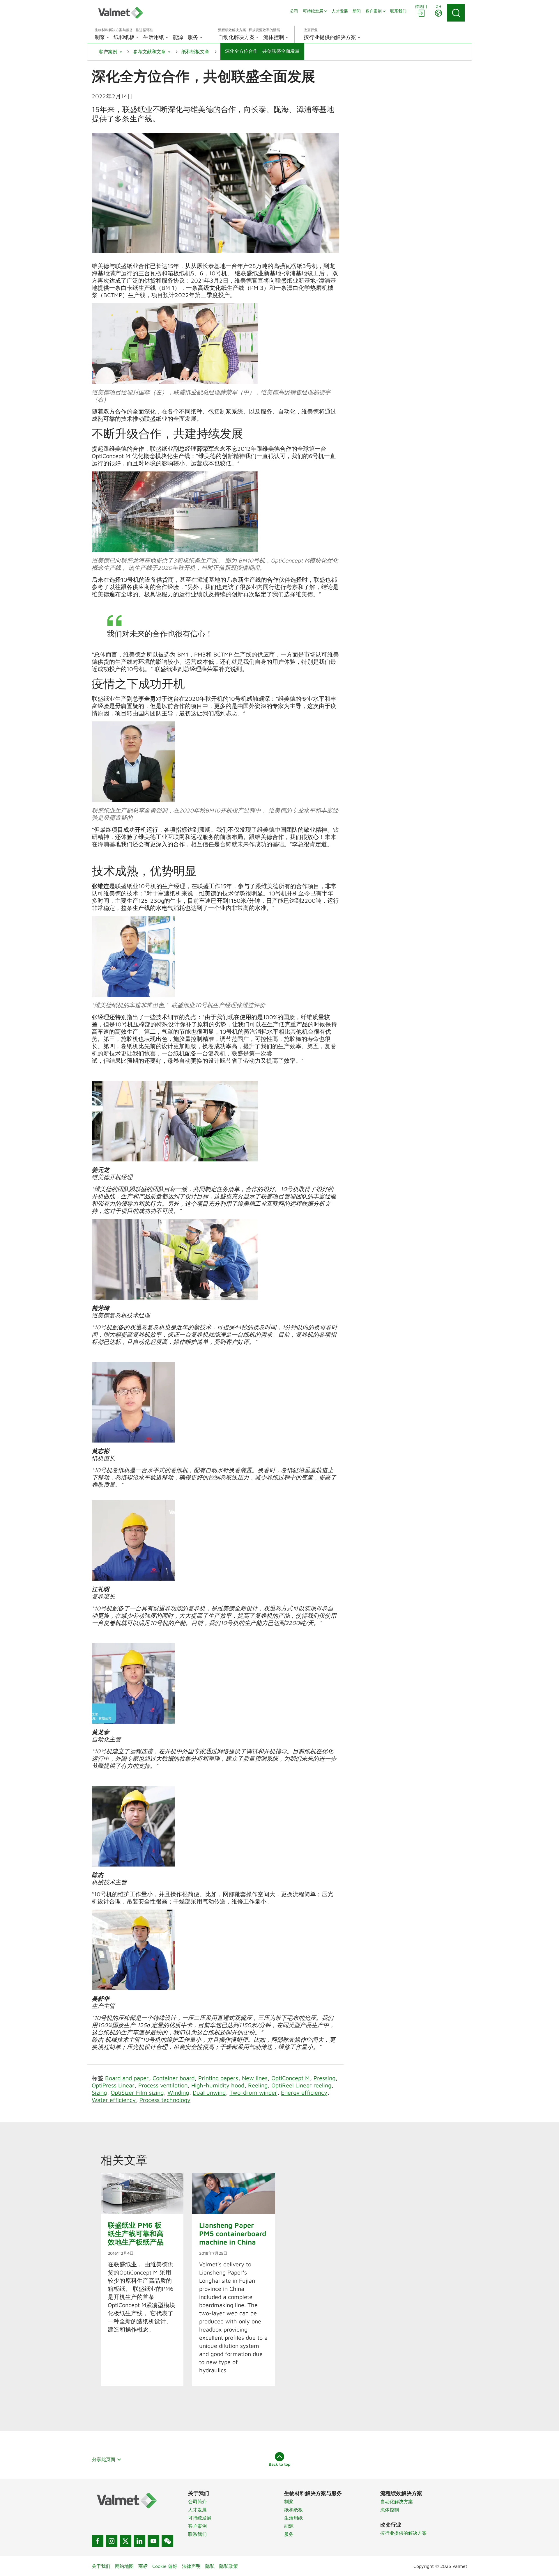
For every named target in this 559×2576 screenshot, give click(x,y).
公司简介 (197, 2502)
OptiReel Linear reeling (301, 2085)
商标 (143, 2566)
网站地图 (124, 2566)
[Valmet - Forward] (121, 13)
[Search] (456, 13)
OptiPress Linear (113, 2085)
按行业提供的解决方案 (404, 2533)
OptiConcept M (291, 2078)
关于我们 (101, 2566)
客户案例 (197, 2526)
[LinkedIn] (139, 2541)
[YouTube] (153, 2541)
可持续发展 (200, 2518)
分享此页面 (104, 2459)
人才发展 (197, 2510)
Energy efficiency (304, 2092)
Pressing (324, 2078)
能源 (289, 2526)
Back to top (279, 2464)
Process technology (165, 2100)
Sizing (99, 2092)
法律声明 (191, 2566)
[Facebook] (98, 2541)
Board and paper (127, 2078)
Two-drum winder (253, 2092)
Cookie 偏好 (165, 2566)
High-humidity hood (218, 2085)
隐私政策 (229, 2566)
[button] (110, 52)
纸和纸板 (293, 2510)
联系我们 (197, 2534)
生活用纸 (293, 2518)
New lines (255, 2078)
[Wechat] (167, 2541)
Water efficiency (114, 2100)
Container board (174, 2078)
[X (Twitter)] (125, 2541)
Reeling (258, 2085)
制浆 (289, 2502)
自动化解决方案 (397, 2502)
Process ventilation (163, 2085)
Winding (178, 2092)
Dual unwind (209, 2092)
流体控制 (390, 2510)
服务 (289, 2534)
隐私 (210, 2566)
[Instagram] (112, 2541)
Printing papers (218, 2078)
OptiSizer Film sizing (137, 2092)
